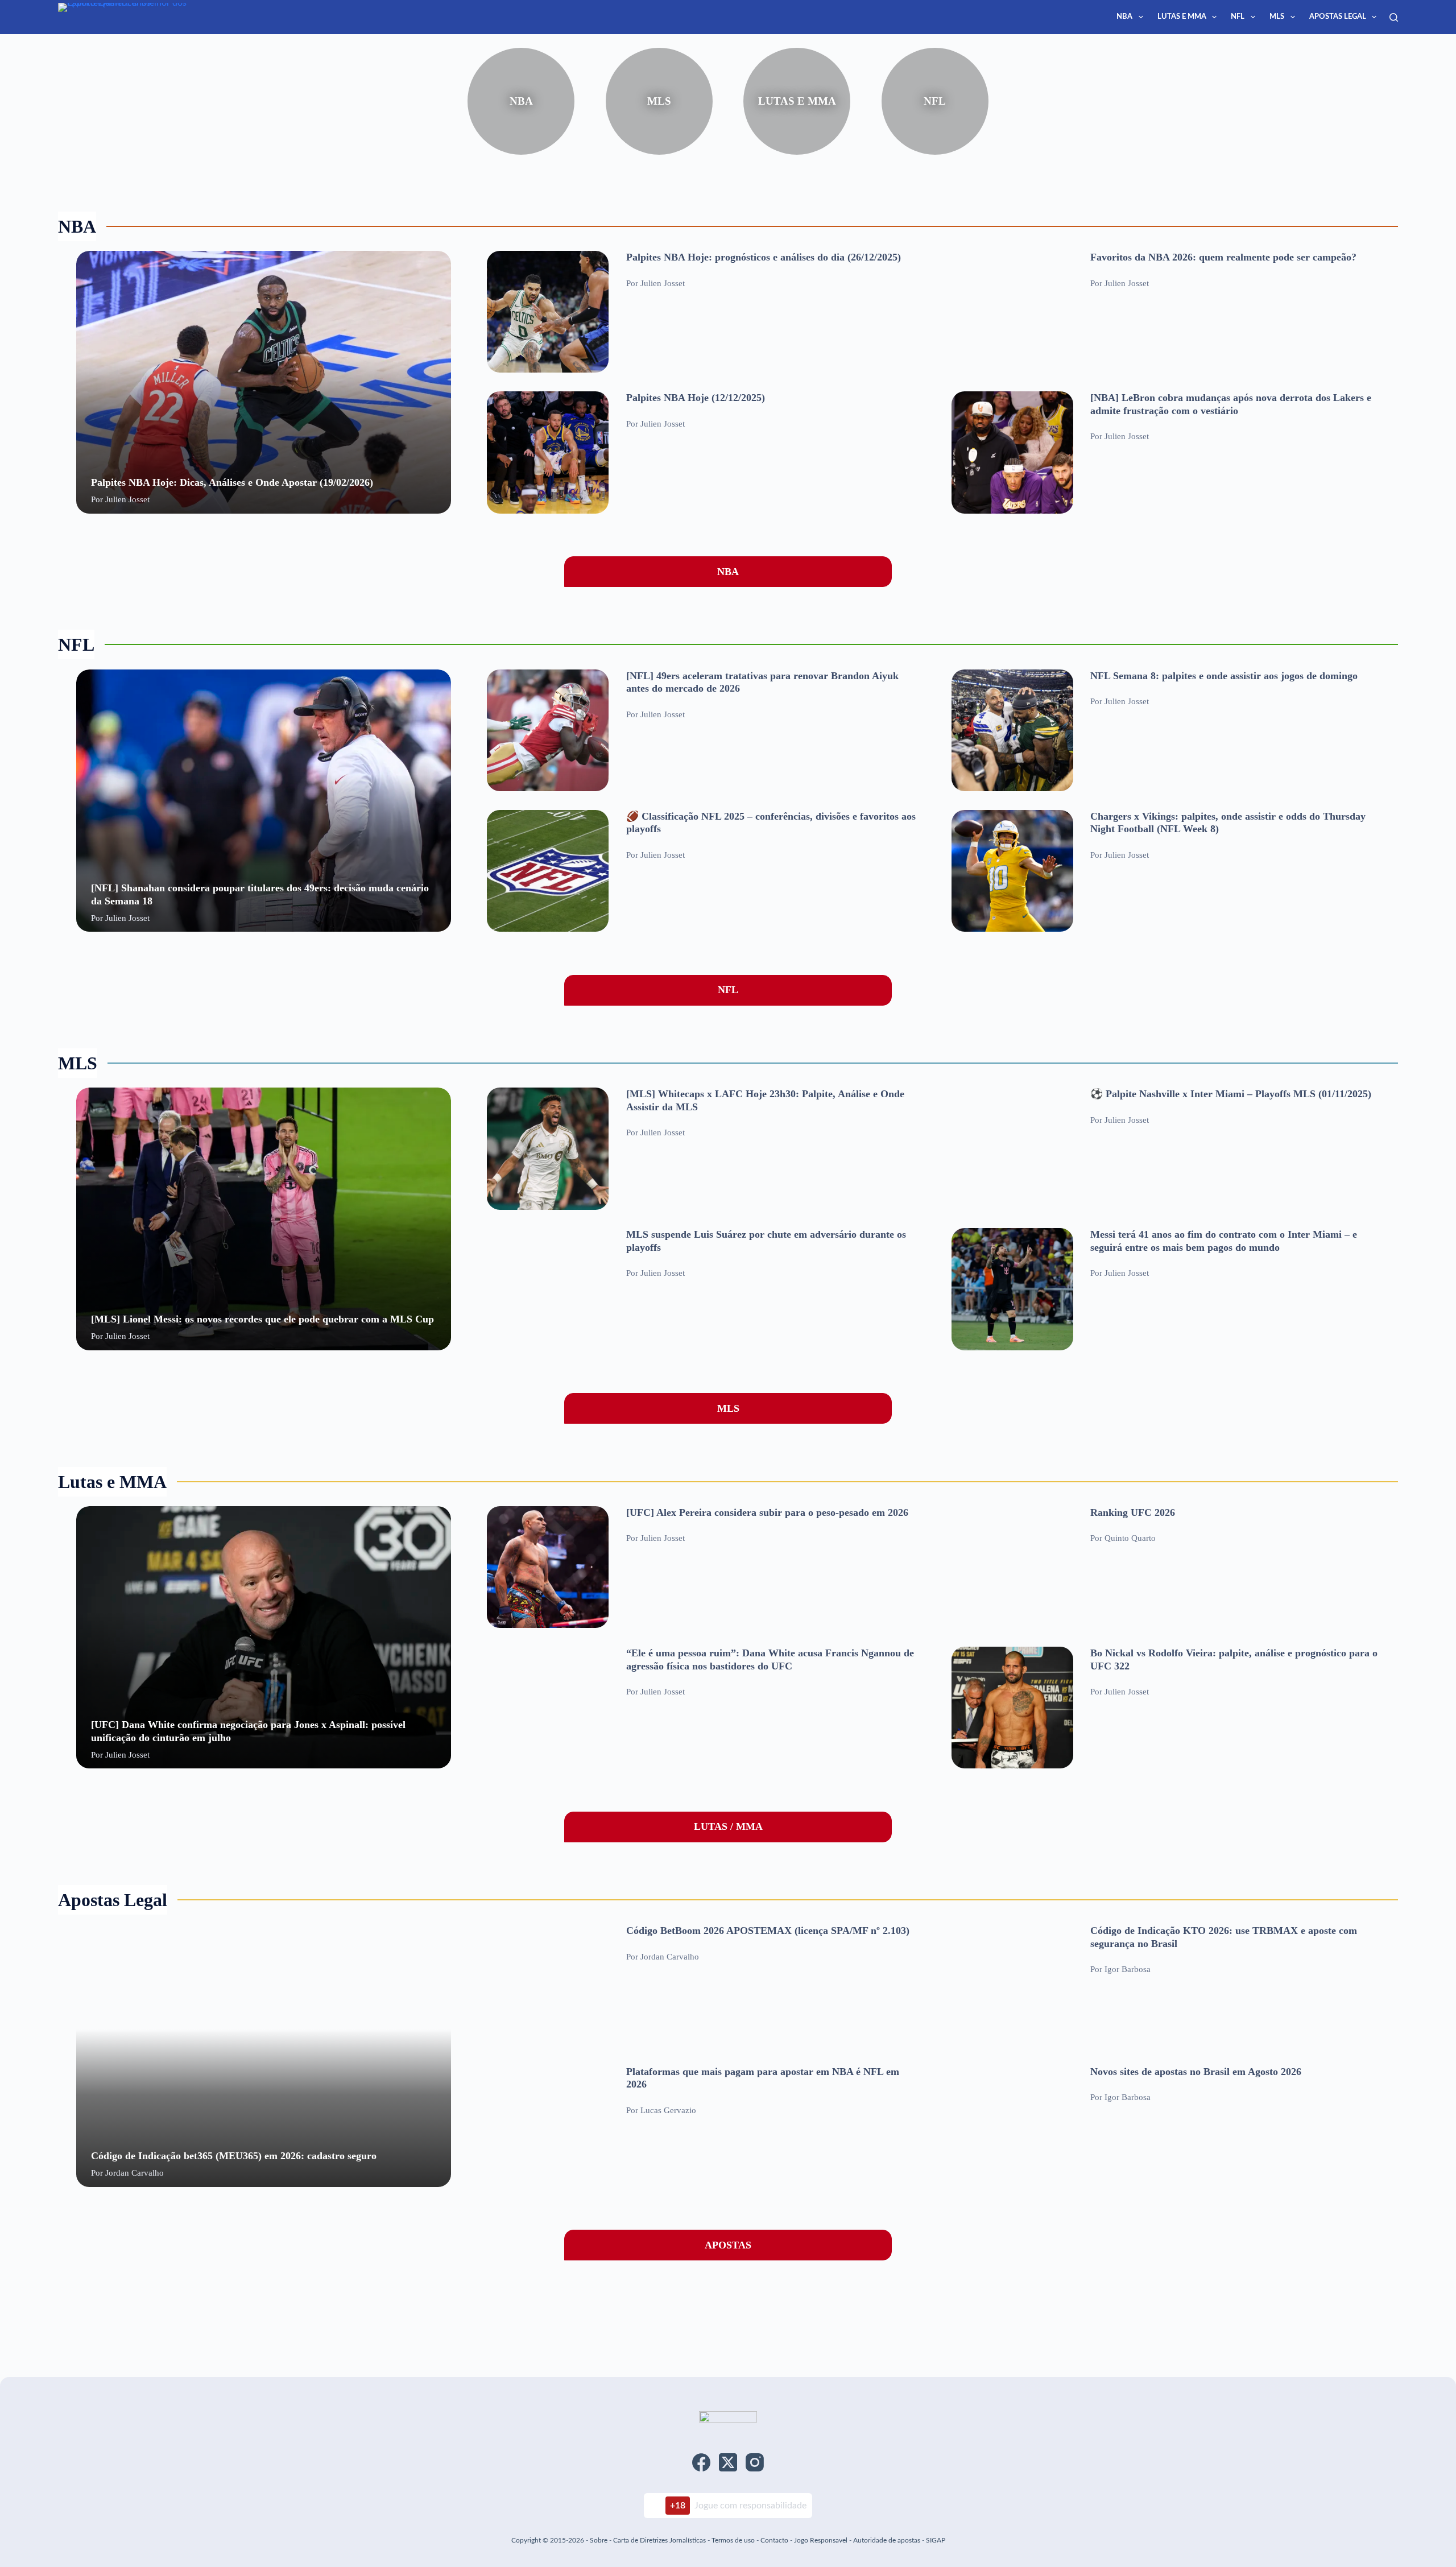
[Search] (1394, 17)
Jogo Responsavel (822, 2540)
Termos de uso (733, 2540)
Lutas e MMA (1182, 17)
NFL (1238, 17)
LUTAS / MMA (728, 1826)
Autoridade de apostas (887, 2540)
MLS (1277, 17)
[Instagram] (755, 2462)
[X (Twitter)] (728, 2462)
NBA (1124, 17)
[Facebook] (701, 2462)
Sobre (599, 2540)
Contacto (774, 2540)
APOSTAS (728, 2245)
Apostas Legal (1338, 17)
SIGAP (936, 2540)
